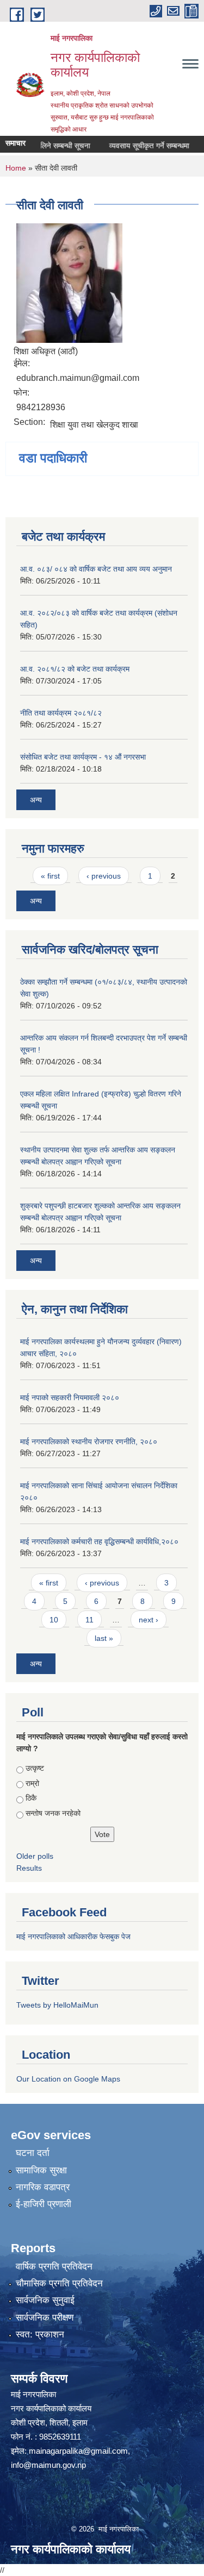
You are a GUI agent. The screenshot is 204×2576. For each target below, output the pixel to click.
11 (89, 1620)
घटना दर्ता (33, 2153)
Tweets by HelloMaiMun (57, 2005)
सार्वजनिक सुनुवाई (45, 2300)
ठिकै (31, 1798)
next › (149, 1620)
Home (16, 168)
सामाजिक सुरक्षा (41, 2170)
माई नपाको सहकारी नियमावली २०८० (70, 1397)
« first (50, 876)
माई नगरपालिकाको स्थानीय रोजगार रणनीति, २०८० (89, 1441)
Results (29, 1868)
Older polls (35, 1856)
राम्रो (32, 1783)
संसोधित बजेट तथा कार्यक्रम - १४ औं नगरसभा (83, 757)
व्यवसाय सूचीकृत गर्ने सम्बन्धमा (138, 146)
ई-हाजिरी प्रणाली (44, 2204)
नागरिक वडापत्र (43, 2187)
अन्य (36, 800)
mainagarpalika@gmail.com (78, 2451)
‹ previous (104, 876)
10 (54, 1620)
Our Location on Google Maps (68, 2079)
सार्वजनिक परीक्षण (45, 2318)
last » (104, 1638)
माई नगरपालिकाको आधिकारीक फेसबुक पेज (73, 1936)
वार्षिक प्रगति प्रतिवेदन (54, 2267)
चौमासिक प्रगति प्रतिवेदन (59, 2283)
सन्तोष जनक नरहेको (53, 1813)
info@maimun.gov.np (48, 2465)
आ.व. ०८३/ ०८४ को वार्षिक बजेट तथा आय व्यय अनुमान (96, 569)
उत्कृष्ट (35, 1768)
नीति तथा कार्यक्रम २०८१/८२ (61, 713)
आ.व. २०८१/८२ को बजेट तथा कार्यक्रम (75, 669)
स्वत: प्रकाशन (40, 2334)
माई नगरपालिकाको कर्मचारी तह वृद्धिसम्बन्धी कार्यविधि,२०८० (99, 1541)
